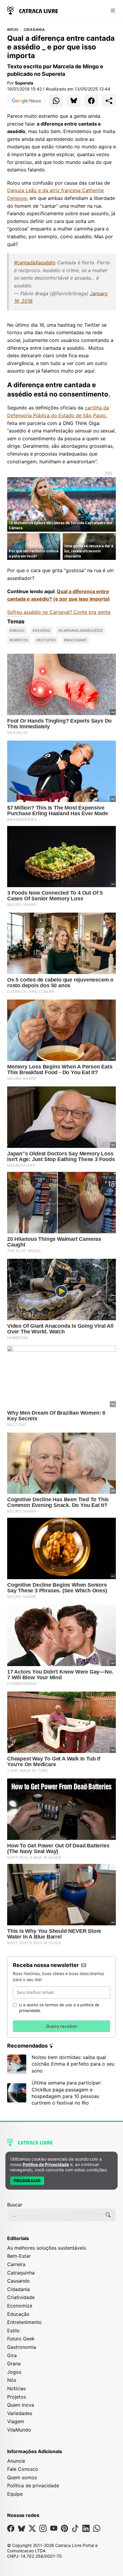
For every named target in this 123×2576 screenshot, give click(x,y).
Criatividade (21, 2297)
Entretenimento (24, 2322)
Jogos (14, 2372)
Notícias (16, 2388)
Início (13, 30)
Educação (18, 2314)
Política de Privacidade (46, 2164)
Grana (14, 2364)
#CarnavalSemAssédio (81, 630)
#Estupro (46, 640)
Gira (12, 2355)
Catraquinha (21, 2273)
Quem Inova (21, 2405)
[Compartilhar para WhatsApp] (56, 101)
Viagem (16, 2421)
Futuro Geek (21, 2339)
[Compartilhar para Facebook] (91, 101)
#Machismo (75, 640)
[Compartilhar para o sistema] (109, 101)
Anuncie (16, 2461)
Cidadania (34, 30)
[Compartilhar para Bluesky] (74, 101)
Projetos (17, 2397)
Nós (12, 2380)
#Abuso (17, 630)
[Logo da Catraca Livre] (33, 10)
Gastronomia (22, 2347)
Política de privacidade (33, 2485)
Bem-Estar (19, 2256)
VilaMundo (19, 2430)
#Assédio (41, 630)
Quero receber (61, 2026)
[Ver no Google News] (26, 101)
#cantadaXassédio (35, 263)
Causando (19, 2281)
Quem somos (22, 2477)
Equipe (15, 2494)
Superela (24, 83)
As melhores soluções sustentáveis (47, 2248)
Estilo (13, 2331)
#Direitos (19, 640)
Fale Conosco (23, 2469)
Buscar (15, 2205)
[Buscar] (108, 2215)
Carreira (16, 2264)
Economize (20, 2306)
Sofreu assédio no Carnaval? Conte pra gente (59, 612)
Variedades (20, 2413)
